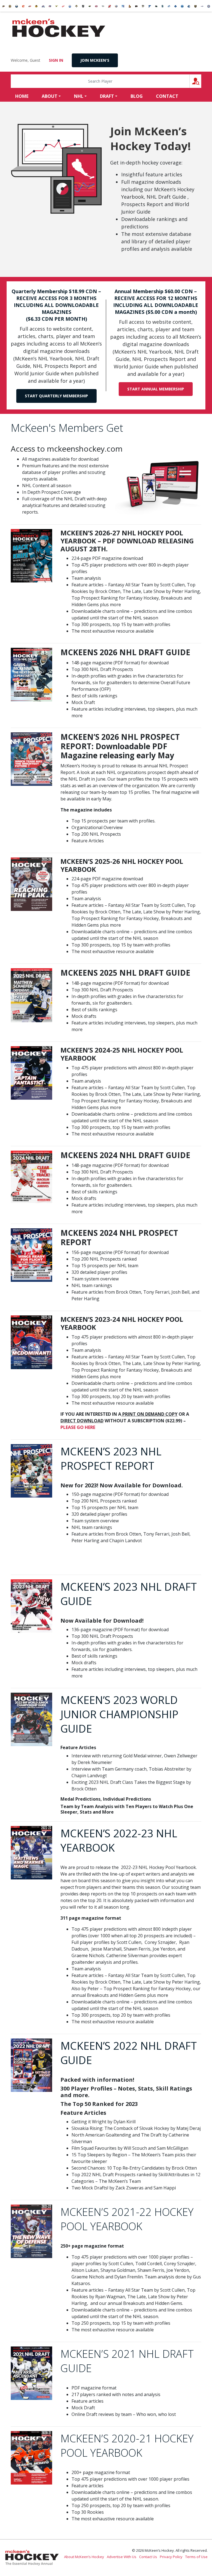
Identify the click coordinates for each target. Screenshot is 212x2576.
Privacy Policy (171, 2557)
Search (201, 81)
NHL (79, 96)
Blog (137, 96)
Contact (167, 96)
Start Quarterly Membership (56, 396)
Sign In (56, 60)
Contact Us (148, 2557)
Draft (107, 96)
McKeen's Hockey (59, 28)
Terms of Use (196, 2557)
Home (22, 96)
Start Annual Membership (156, 389)
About (50, 96)
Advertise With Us (122, 2557)
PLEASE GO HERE (78, 1427)
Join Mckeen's (95, 60)
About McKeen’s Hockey (84, 2557)
